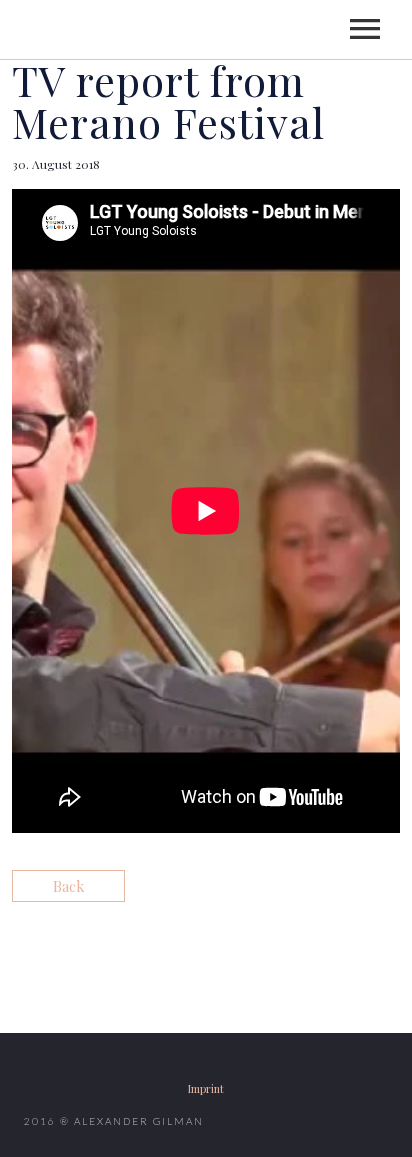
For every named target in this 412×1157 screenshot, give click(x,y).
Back (68, 886)
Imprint (206, 1088)
